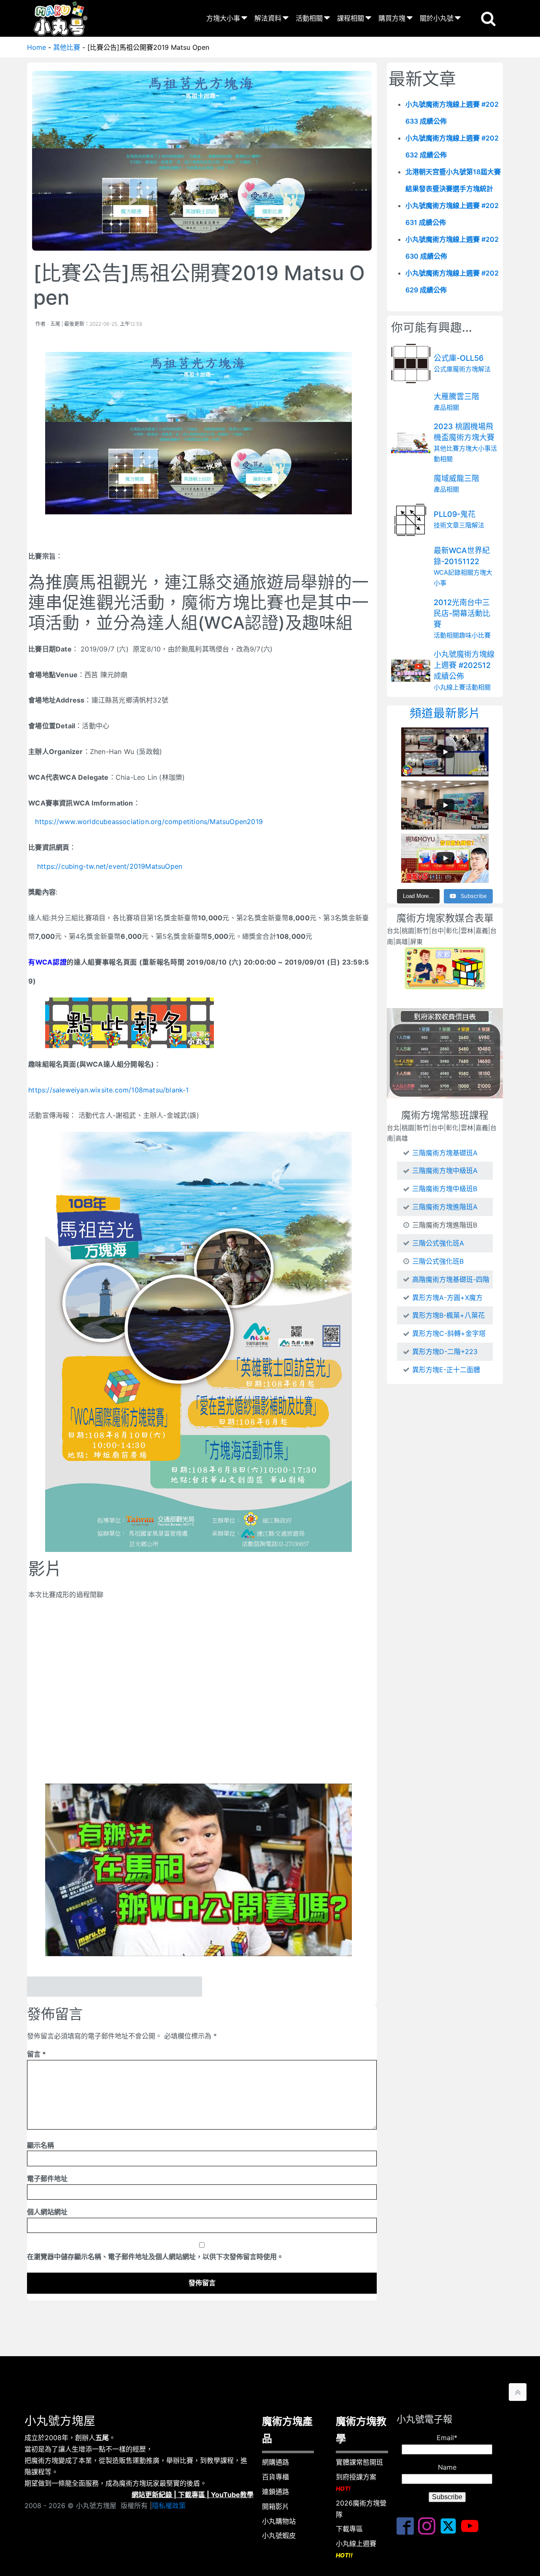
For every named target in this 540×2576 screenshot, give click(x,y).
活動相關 (309, 18)
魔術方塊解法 (472, 369)
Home (36, 47)
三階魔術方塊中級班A (445, 1170)
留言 (36, 2054)
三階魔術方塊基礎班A (445, 1153)
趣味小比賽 (475, 635)
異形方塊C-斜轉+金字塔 (449, 1333)
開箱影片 (275, 2506)
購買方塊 (392, 18)
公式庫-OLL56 (459, 358)
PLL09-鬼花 (455, 515)
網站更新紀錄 (152, 2495)
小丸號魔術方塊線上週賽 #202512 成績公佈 (464, 665)
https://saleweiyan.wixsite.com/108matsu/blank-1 (108, 1090)
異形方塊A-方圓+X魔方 (447, 1297)
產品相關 (446, 407)
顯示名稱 (40, 2145)
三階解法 (472, 526)
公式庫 (443, 369)
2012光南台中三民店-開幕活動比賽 (462, 613)
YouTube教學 (232, 2495)
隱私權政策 (169, 2506)
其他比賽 (67, 47)
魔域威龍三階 (456, 478)
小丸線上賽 (450, 688)
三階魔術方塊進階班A (445, 1207)
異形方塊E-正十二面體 (446, 1370)
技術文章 (446, 526)
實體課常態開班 (359, 2462)
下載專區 (192, 2495)
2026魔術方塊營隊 (361, 2509)
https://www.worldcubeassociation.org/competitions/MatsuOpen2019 (149, 822)
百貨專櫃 (275, 2477)
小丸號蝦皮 (279, 2535)
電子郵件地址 (47, 2179)
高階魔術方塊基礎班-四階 (451, 1279)
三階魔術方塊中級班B (445, 1189)
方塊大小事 (223, 18)
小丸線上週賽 (356, 2549)
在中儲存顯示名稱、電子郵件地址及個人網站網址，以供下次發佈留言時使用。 (155, 2257)
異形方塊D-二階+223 (445, 1352)
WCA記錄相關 (454, 572)
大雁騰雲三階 (456, 396)
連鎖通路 (275, 2492)
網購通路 (275, 2462)
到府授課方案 (356, 2482)
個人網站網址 (47, 2212)
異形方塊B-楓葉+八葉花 (448, 1315)
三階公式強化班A (438, 1243)
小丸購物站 (279, 2521)
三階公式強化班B (438, 1261)
